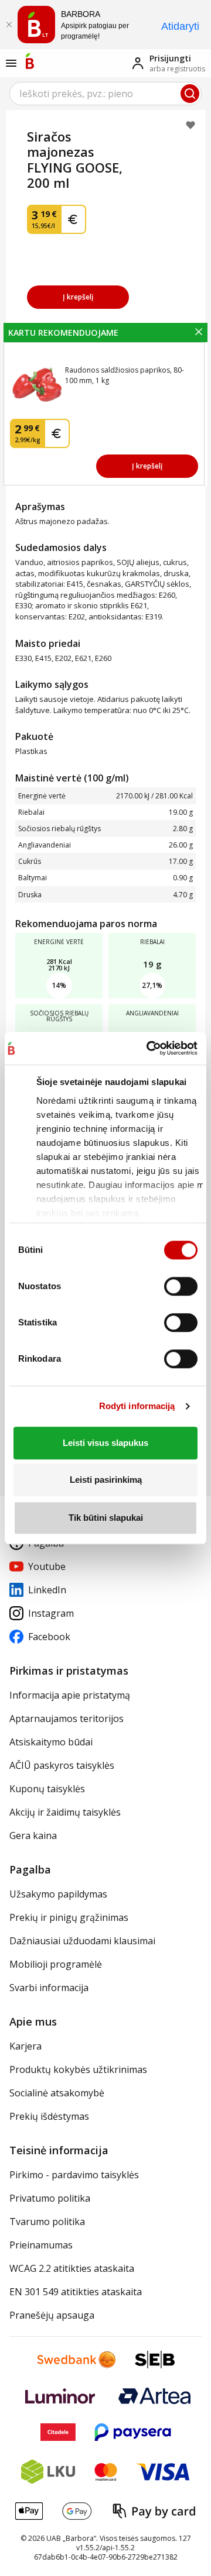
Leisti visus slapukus (105, 1443)
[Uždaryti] (9, 25)
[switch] (181, 1286)
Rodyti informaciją (137, 1406)
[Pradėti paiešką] (190, 94)
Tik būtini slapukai (106, 1518)
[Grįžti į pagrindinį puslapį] (30, 61)
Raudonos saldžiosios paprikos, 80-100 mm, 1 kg (125, 375)
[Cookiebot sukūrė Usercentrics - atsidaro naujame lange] (147, 1048)
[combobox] (105, 94)
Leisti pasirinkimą (106, 1480)
